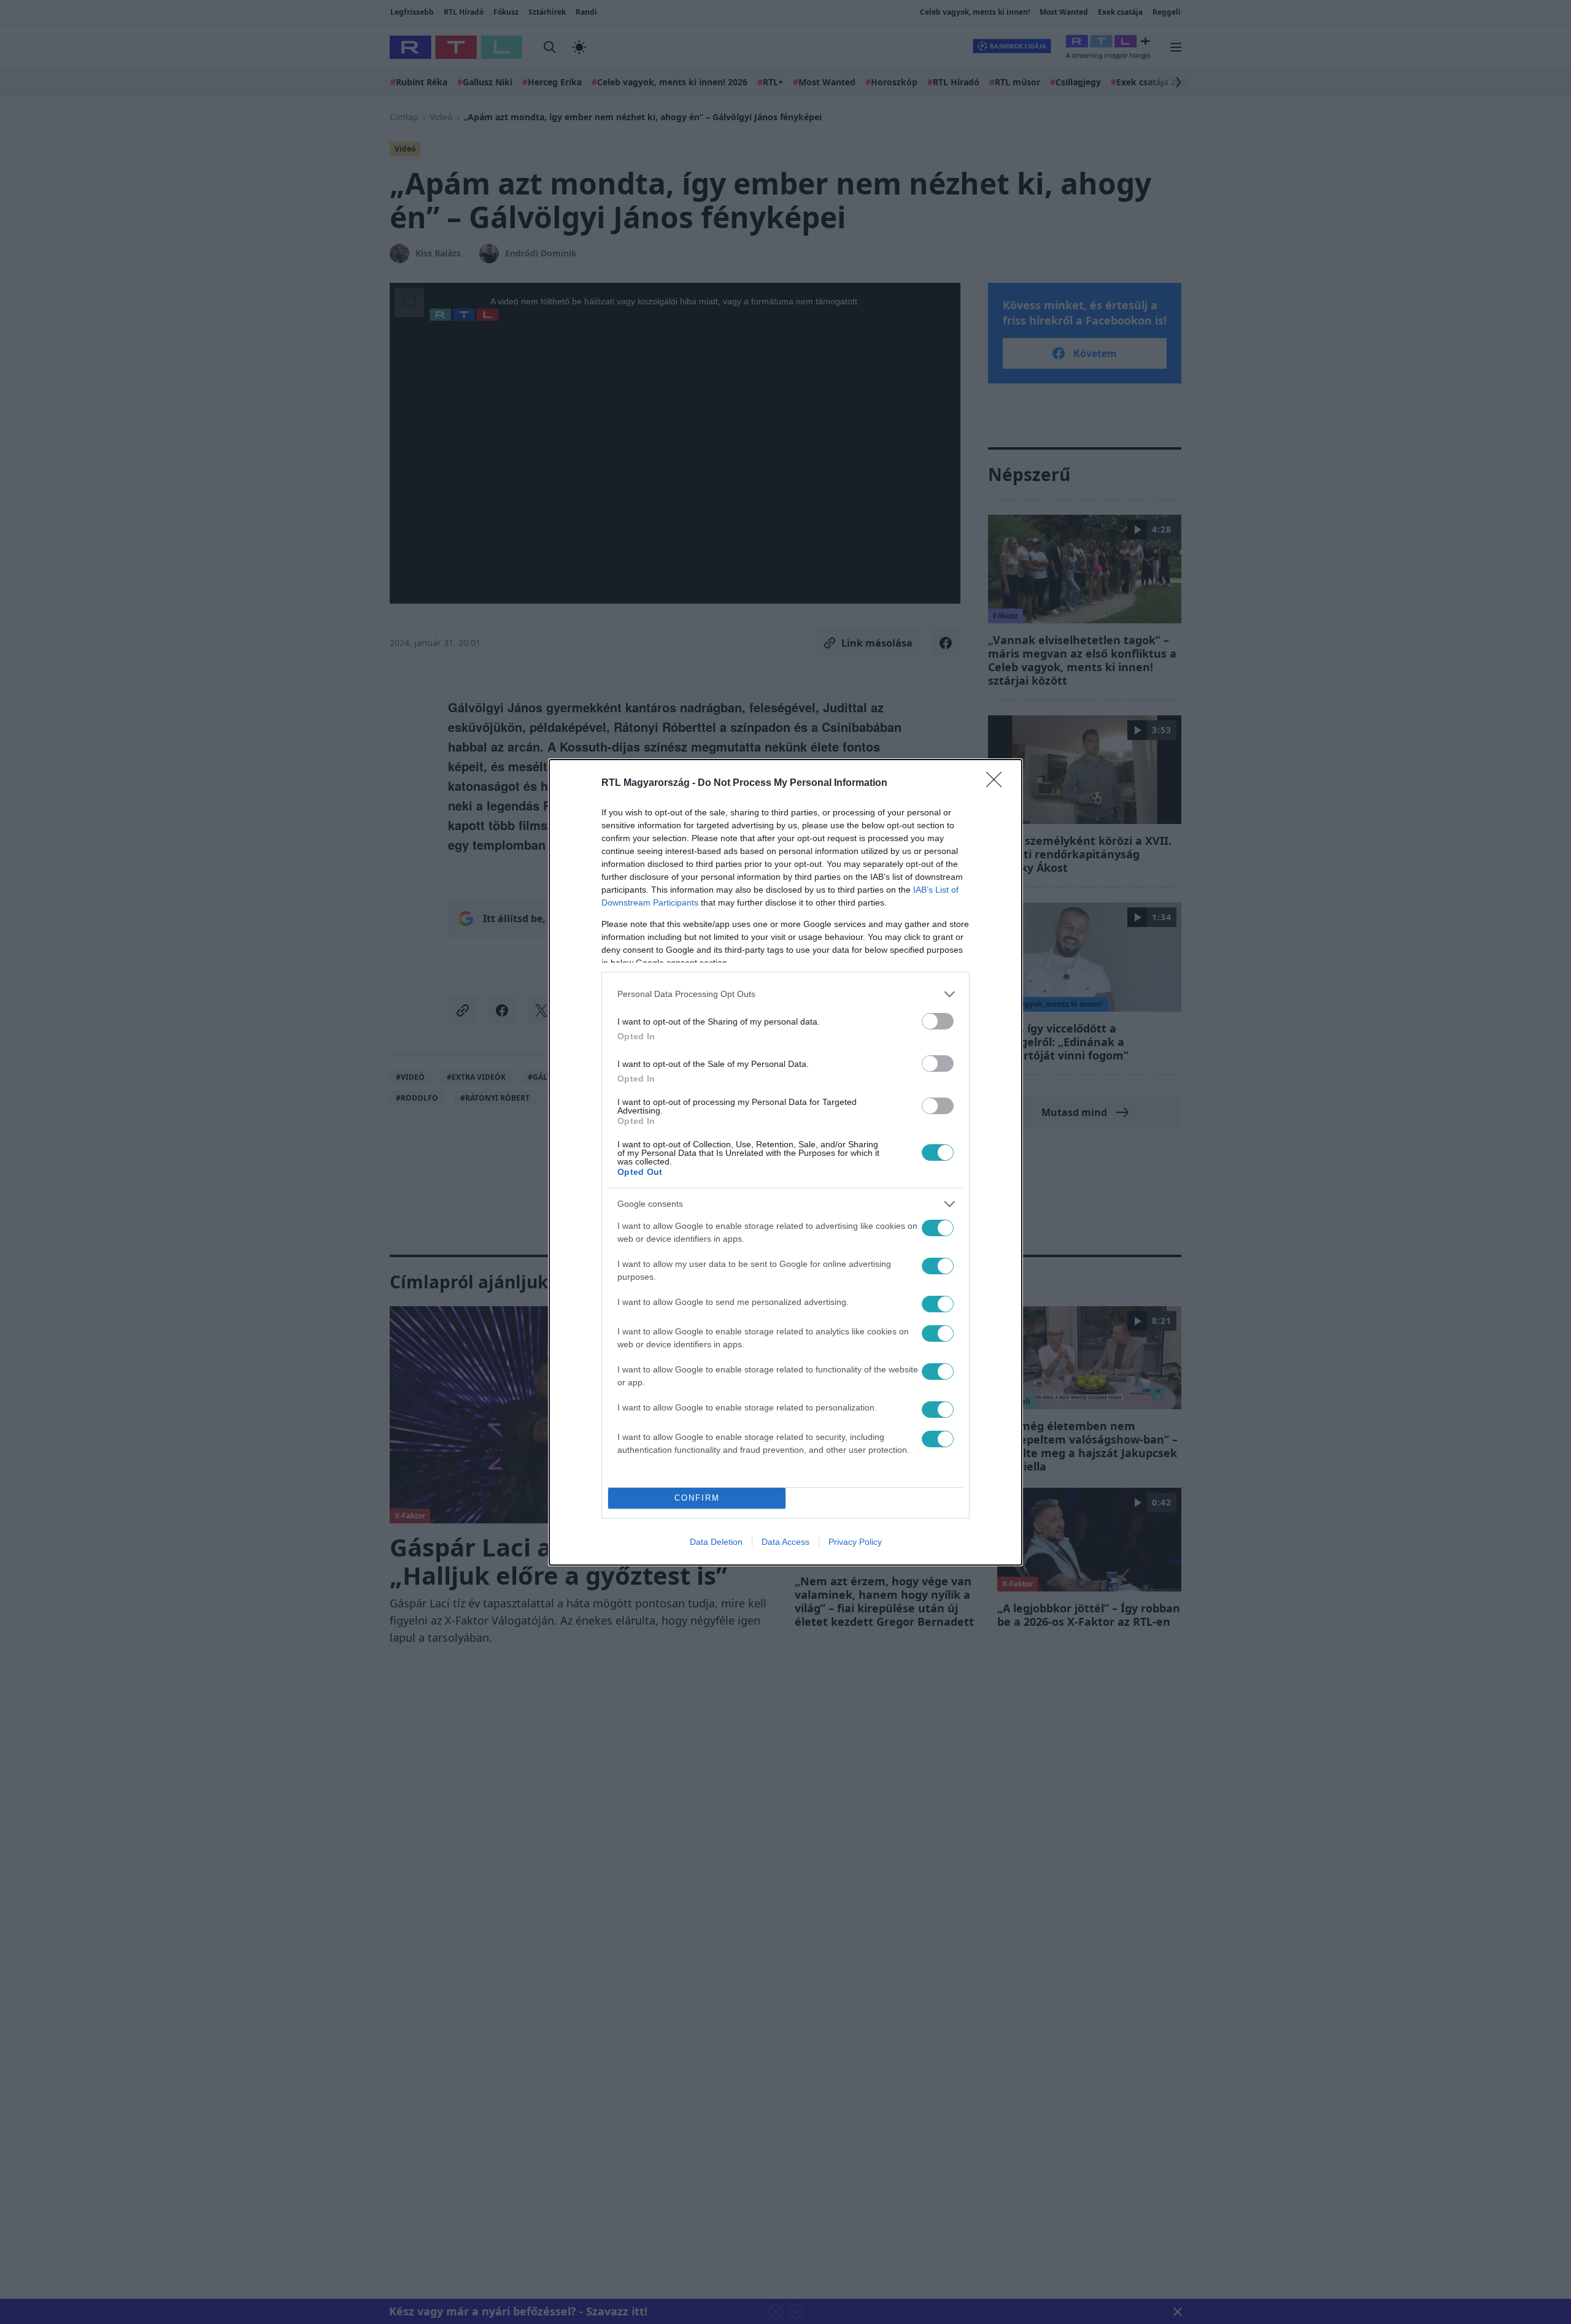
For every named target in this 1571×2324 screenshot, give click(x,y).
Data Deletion (716, 1542)
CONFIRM (697, 1498)
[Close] (998, 783)
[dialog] (785, 1162)
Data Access (785, 1542)
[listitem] (785, 994)
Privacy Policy (855, 1542)
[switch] (938, 1021)
